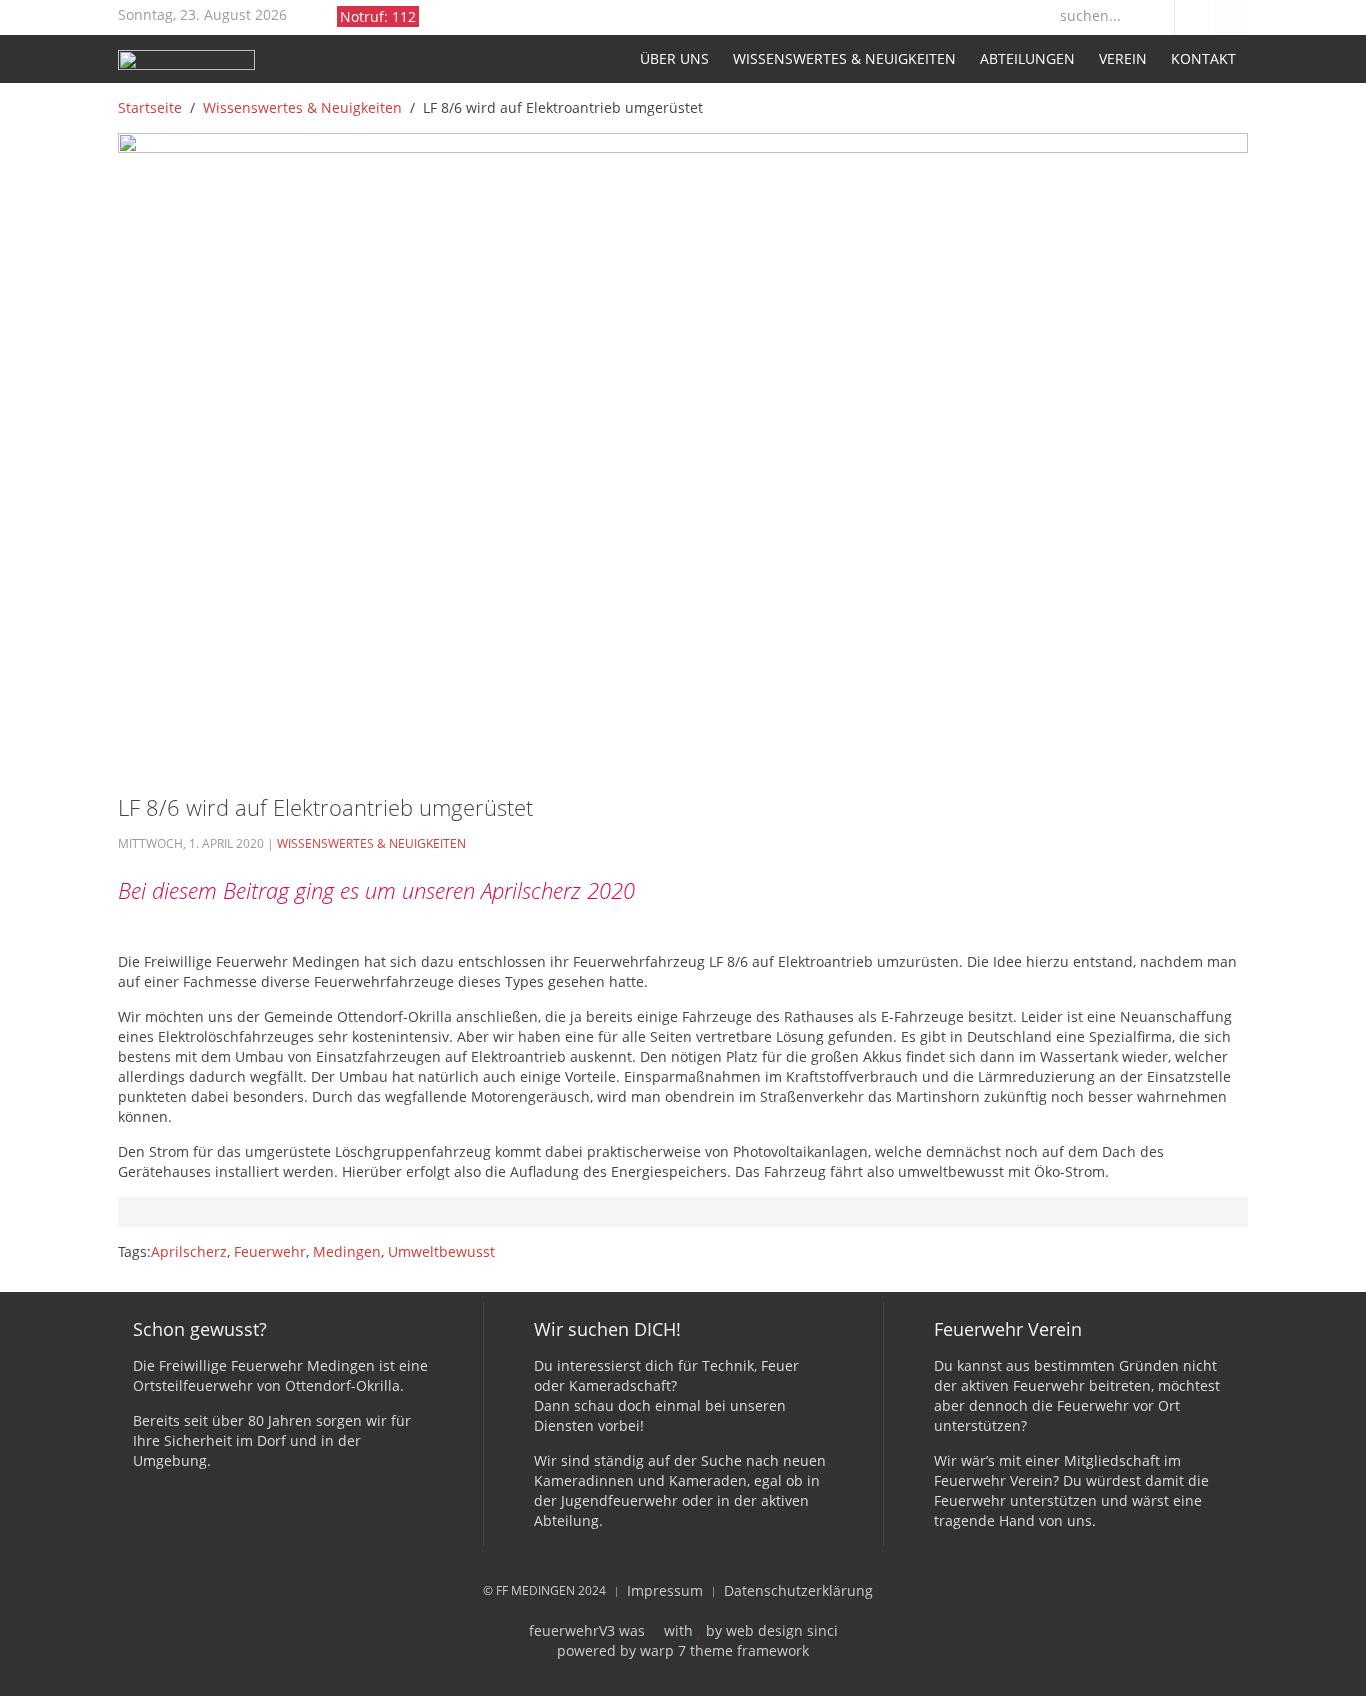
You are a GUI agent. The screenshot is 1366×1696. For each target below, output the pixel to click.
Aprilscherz (189, 1251)
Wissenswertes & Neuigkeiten (844, 58)
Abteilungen (1027, 58)
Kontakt (1203, 58)
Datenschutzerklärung (798, 1590)
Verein (1123, 58)
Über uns (674, 58)
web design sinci (782, 1630)
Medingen (347, 1251)
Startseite (610, 59)
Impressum (665, 1590)
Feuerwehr (270, 1251)
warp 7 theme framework (724, 1650)
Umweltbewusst (441, 1251)
